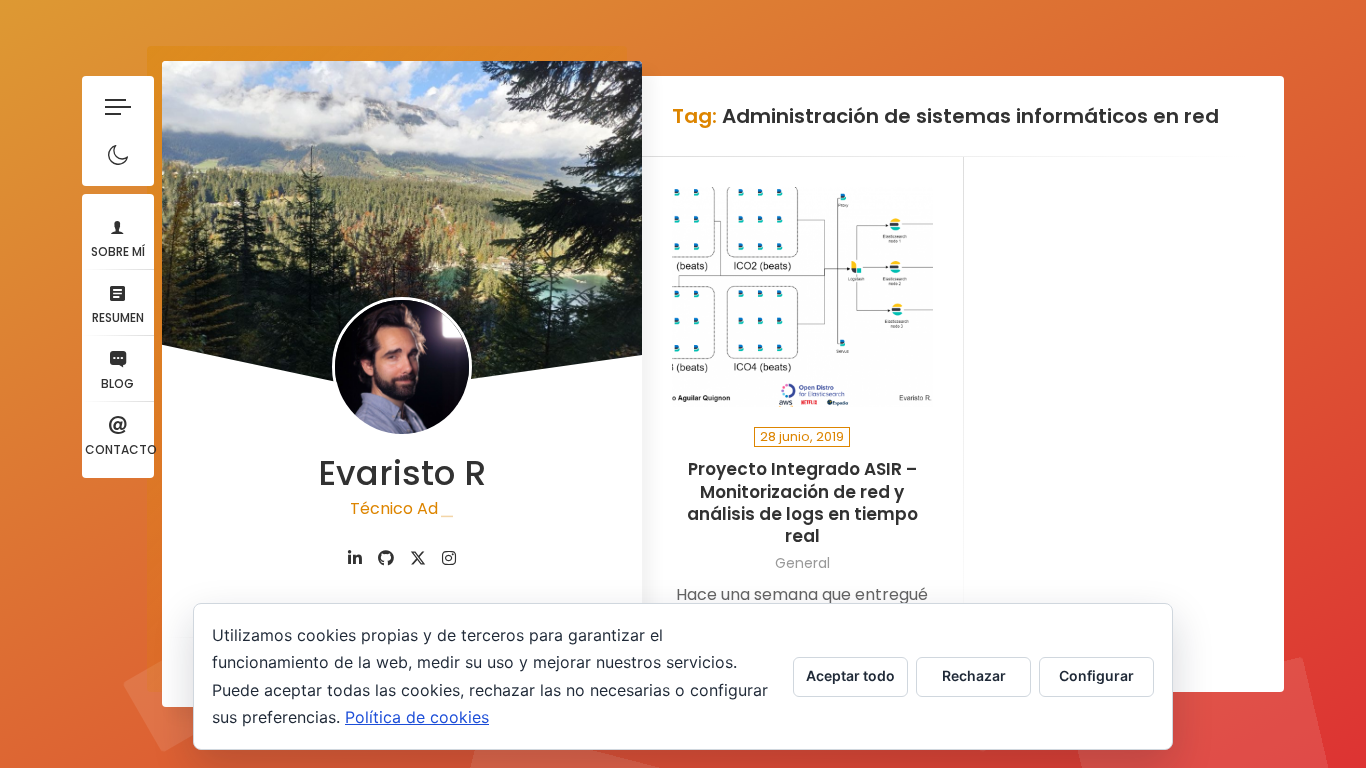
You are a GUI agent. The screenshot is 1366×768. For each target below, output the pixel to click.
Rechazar (974, 675)
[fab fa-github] (386, 558)
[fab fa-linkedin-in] (355, 558)
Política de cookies (417, 717)
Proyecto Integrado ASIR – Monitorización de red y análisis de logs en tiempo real (802, 502)
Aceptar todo (850, 675)
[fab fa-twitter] (418, 558)
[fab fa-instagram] (449, 558)
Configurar (1096, 675)
